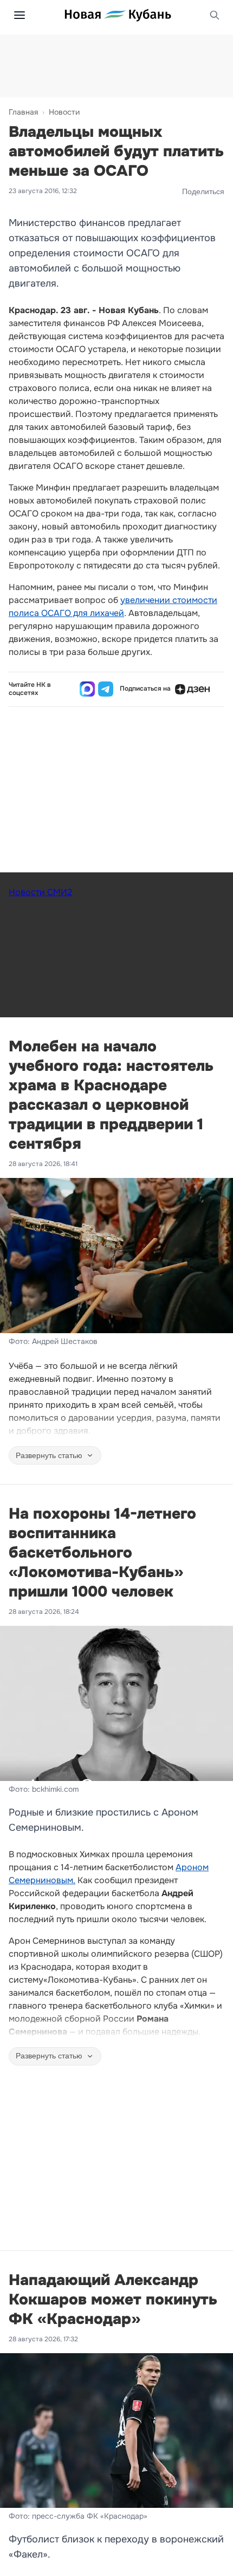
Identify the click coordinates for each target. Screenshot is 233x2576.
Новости (64, 112)
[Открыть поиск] (215, 15)
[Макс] (87, 689)
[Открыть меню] (20, 15)
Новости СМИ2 (40, 892)
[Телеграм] (106, 689)
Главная (23, 112)
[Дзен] (192, 689)
